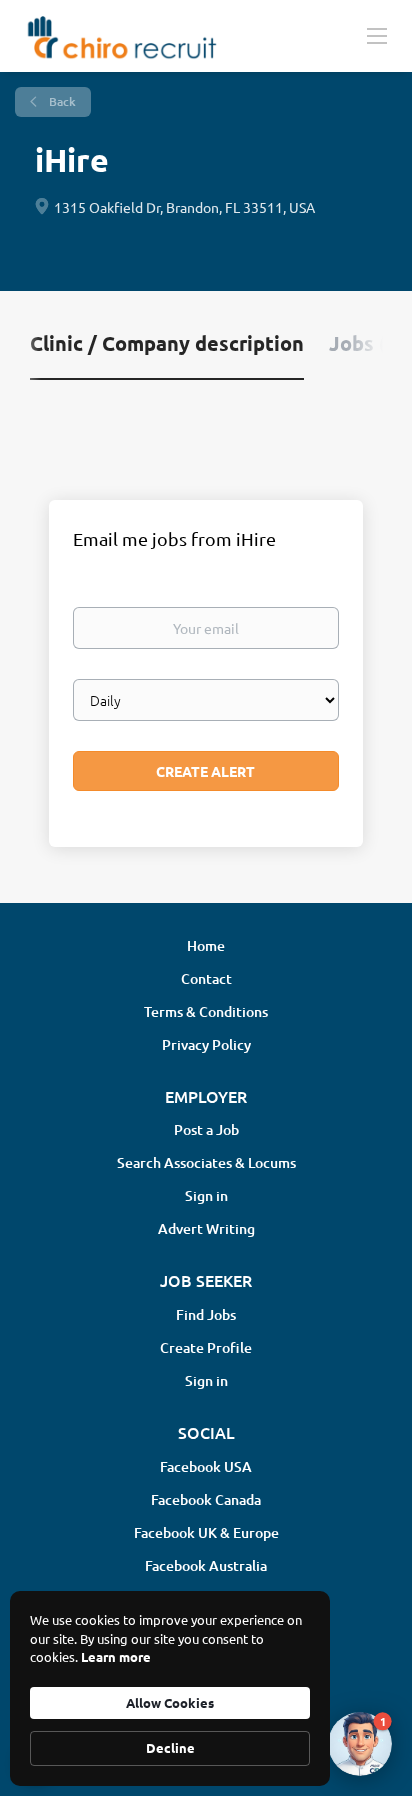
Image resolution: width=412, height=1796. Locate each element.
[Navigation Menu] (377, 35)
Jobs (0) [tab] (366, 343)
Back (61, 101)
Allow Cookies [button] (170, 1702)
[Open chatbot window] (360, 1744)
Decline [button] (170, 1747)
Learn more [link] (116, 1656)
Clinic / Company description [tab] (167, 343)
